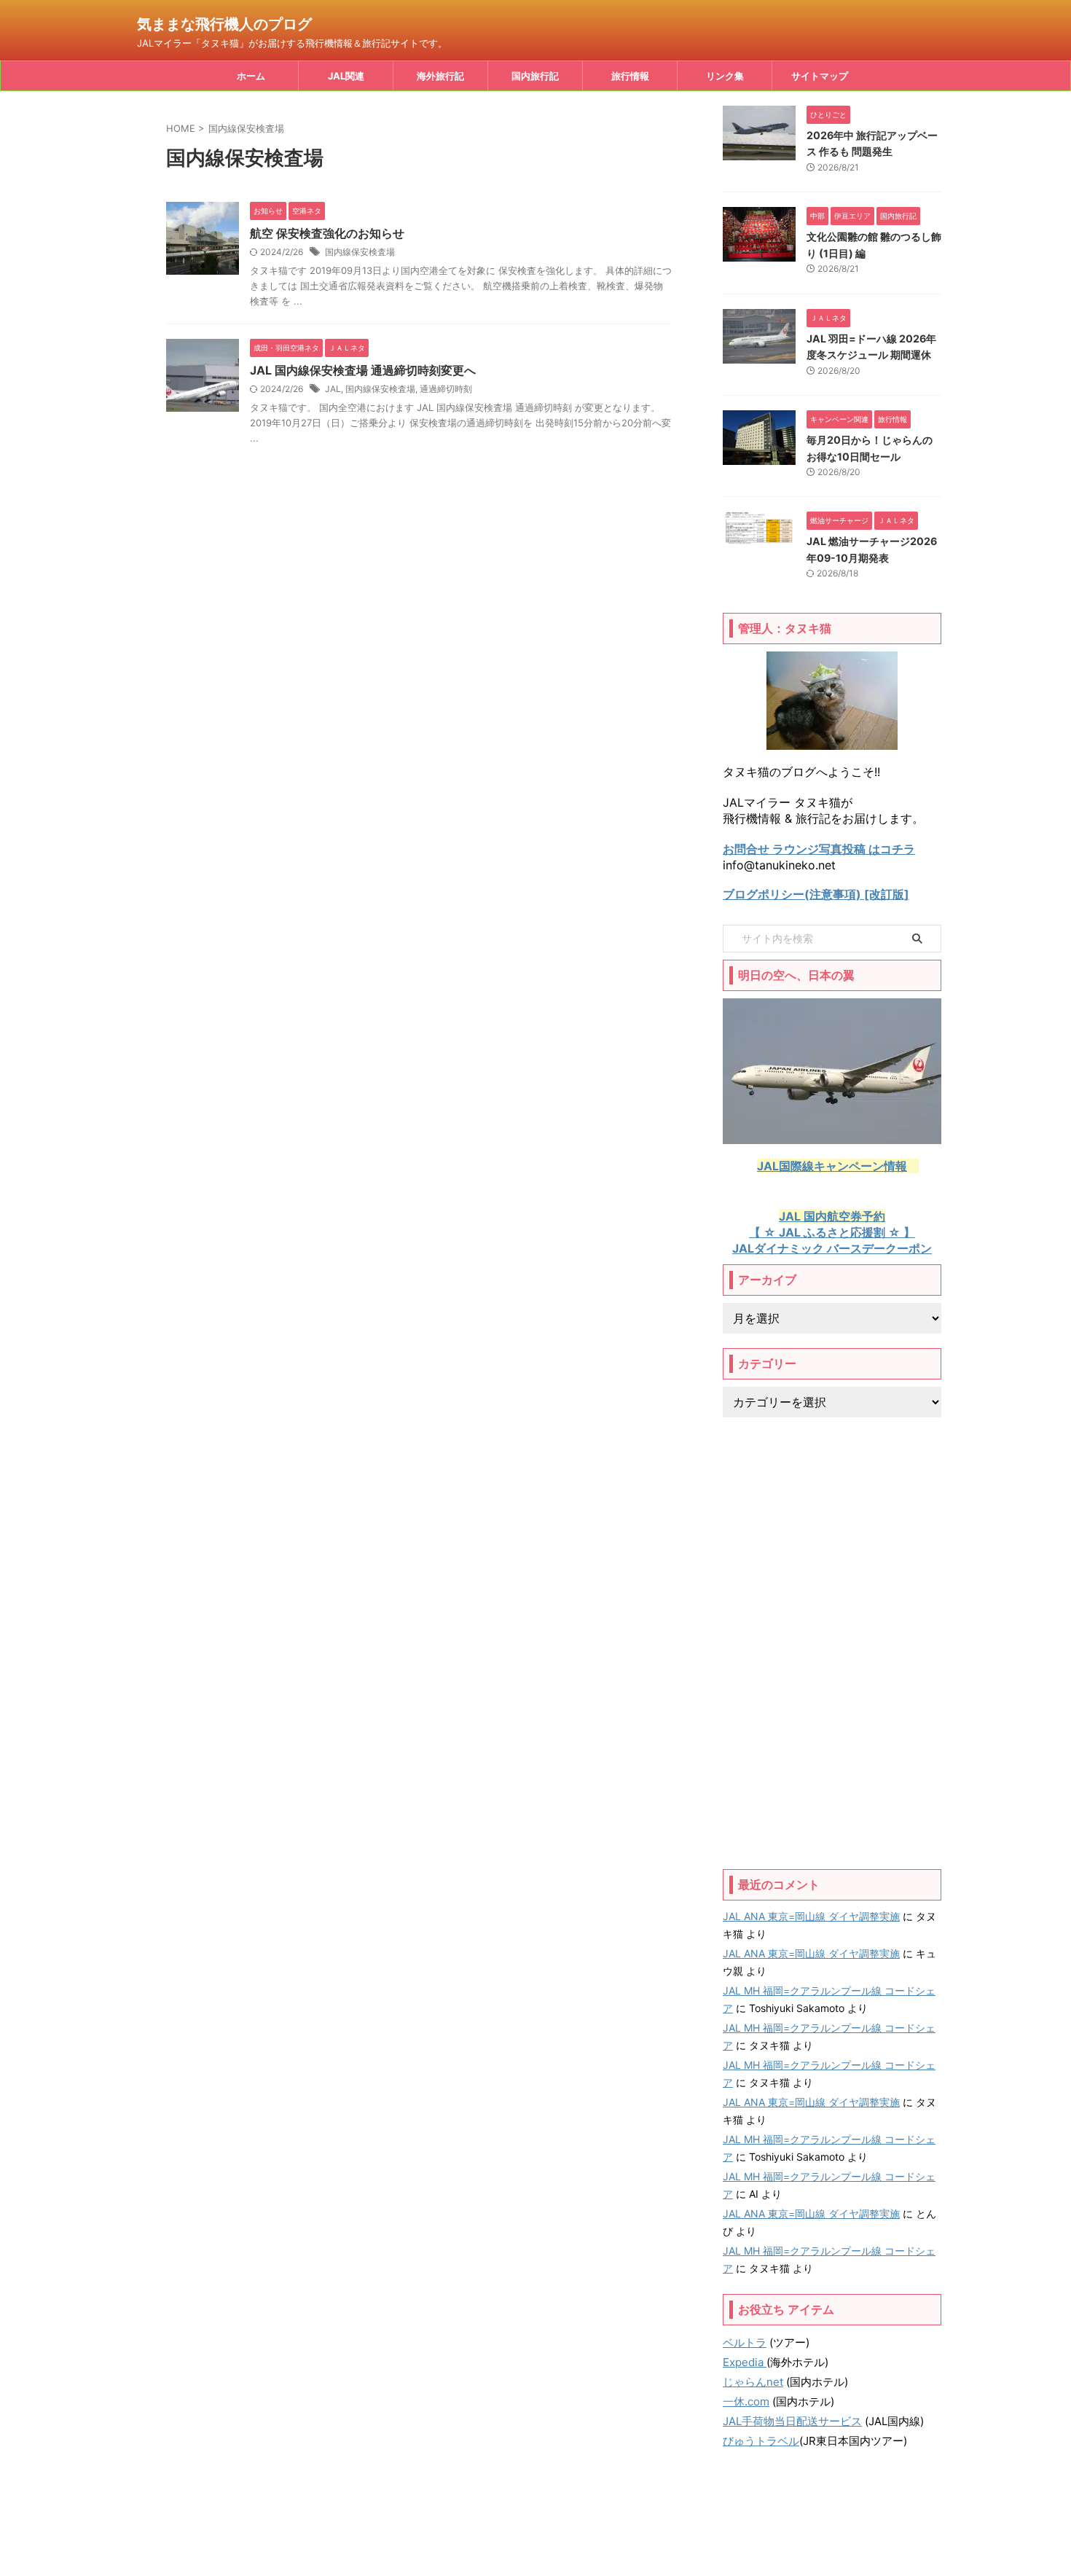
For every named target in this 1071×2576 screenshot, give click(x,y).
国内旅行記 (535, 76)
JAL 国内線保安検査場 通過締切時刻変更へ (363, 370)
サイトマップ (820, 76)
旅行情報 (630, 76)
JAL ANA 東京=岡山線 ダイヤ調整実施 (811, 1916)
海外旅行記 (440, 76)
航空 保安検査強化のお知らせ (327, 233)
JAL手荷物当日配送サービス (792, 2421)
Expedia (745, 2362)
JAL (333, 389)
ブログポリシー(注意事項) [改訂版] (816, 894)
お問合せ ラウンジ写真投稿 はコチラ (819, 849)
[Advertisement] (832, 1643)
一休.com (746, 2401)
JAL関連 (346, 76)
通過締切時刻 (446, 389)
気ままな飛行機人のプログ (224, 24)
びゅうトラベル (761, 2441)
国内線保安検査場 (360, 252)
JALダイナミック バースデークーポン (832, 1248)
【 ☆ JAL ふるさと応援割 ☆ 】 (832, 1232)
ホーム (251, 76)
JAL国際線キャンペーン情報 (832, 1166)
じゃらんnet (753, 2382)
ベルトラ (745, 2342)
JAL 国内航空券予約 (832, 1216)
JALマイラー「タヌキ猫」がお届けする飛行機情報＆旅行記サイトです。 (535, 2533)
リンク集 (725, 76)
